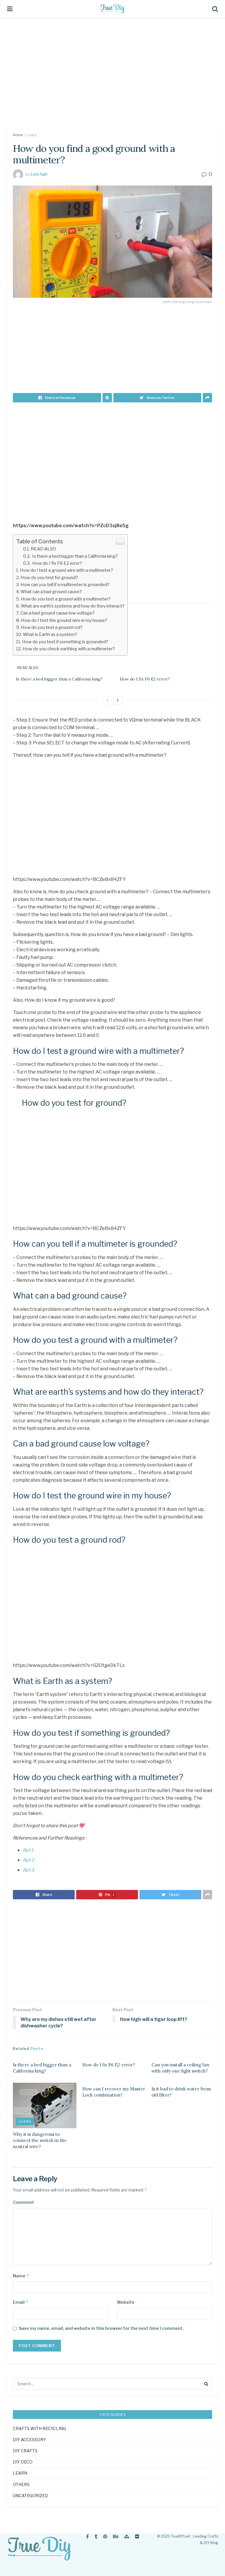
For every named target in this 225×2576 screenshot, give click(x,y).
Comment (23, 2202)
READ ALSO (43, 549)
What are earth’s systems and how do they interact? (73, 606)
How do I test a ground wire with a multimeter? (67, 570)
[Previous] (108, 700)
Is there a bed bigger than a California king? (75, 556)
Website (126, 2302)
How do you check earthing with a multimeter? (69, 649)
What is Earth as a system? (50, 634)
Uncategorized (30, 2496)
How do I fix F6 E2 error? (57, 563)
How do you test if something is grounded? (65, 642)
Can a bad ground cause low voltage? (58, 613)
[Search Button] (206, 2384)
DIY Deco (23, 2462)
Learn (32, 135)
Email (21, 2302)
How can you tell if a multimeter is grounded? (65, 585)
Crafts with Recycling (39, 2428)
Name (21, 2276)
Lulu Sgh (39, 174)
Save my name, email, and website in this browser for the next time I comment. (101, 2328)
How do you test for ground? (49, 577)
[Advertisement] (112, 76)
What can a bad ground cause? (51, 592)
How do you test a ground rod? (52, 627)
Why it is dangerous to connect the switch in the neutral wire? (40, 2140)
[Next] (118, 700)
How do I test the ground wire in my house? (64, 620)
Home (18, 135)
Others (21, 2484)
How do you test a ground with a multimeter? (66, 599)
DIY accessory (29, 2440)
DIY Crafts (25, 2451)
